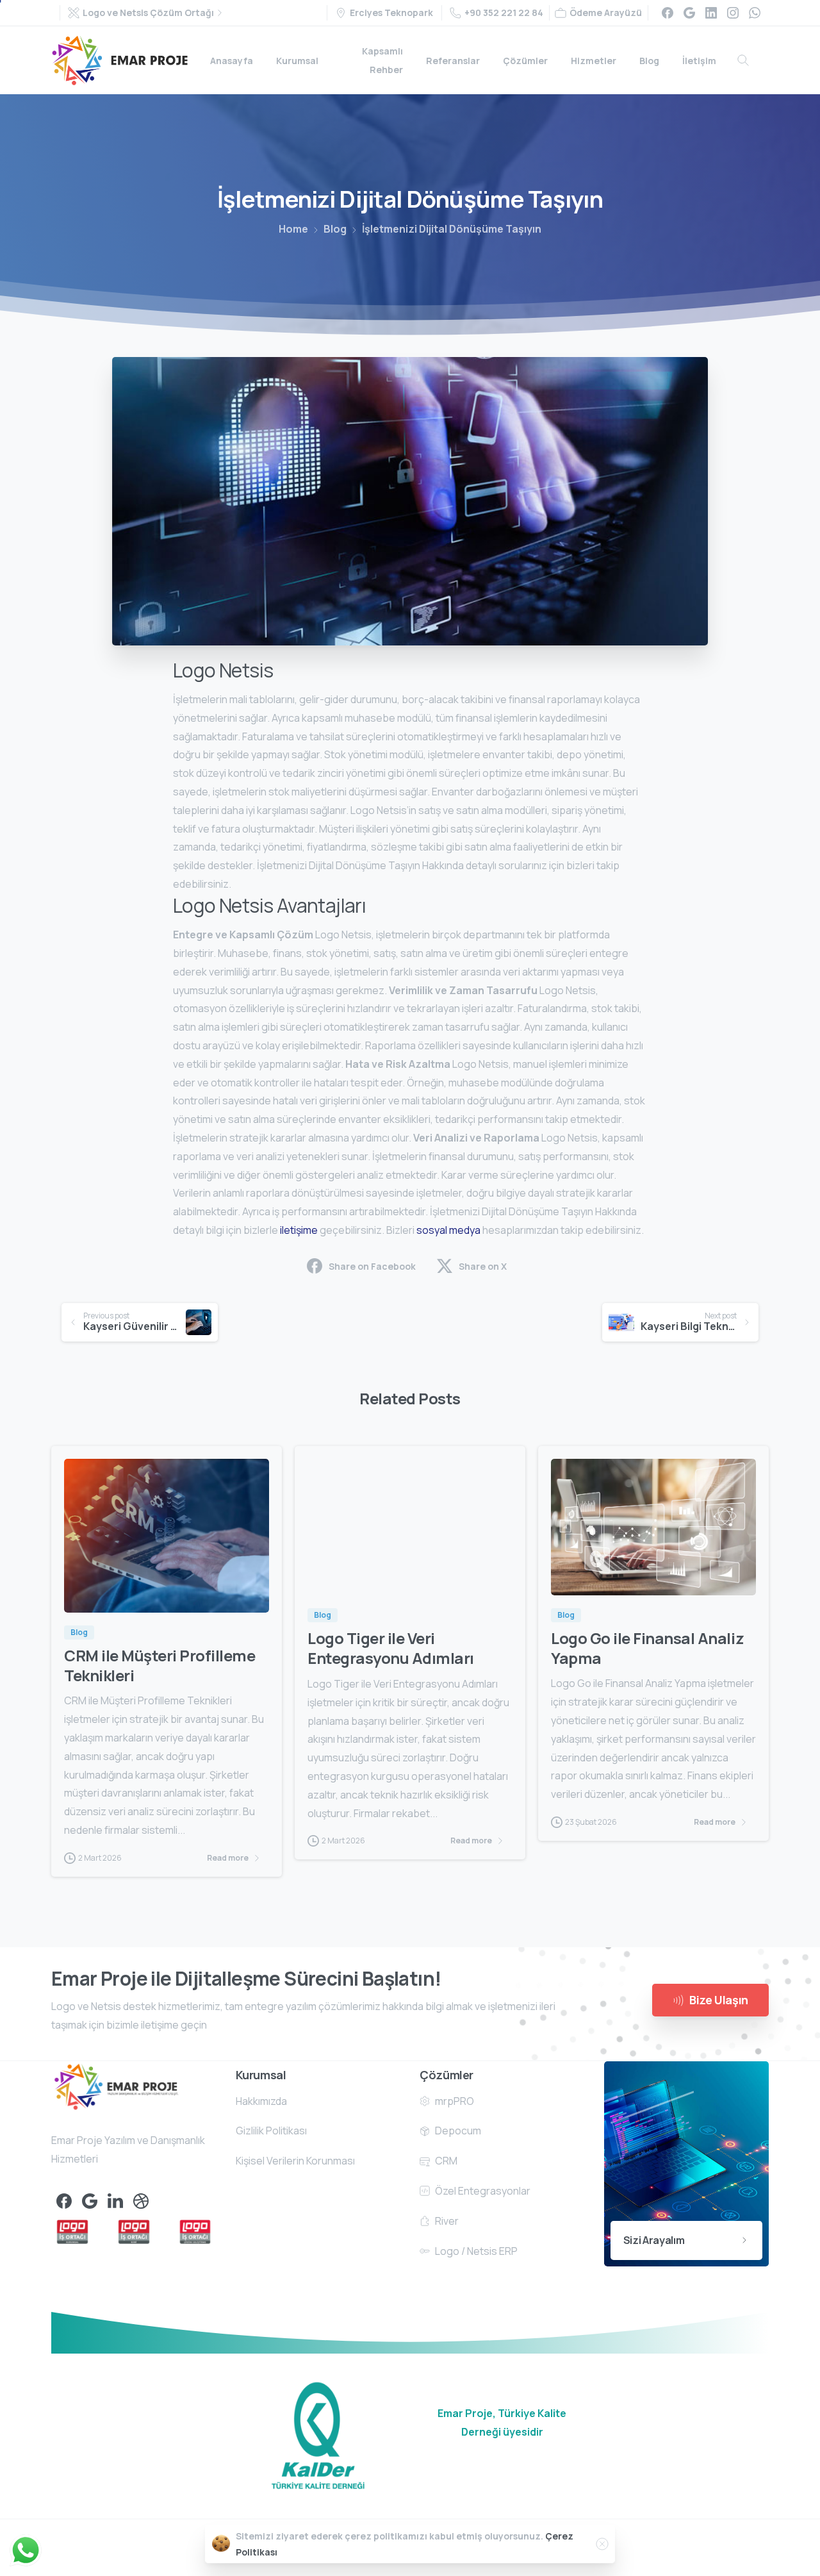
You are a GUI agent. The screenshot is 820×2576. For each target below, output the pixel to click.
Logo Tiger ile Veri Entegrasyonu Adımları (391, 1648)
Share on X (483, 1266)
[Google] (689, 13)
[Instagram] (733, 13)
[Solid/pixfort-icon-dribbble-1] (141, 2200)
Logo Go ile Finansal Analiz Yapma (647, 1648)
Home (293, 229)
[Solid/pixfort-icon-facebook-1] (64, 2200)
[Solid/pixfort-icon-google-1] (90, 2200)
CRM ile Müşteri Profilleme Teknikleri (160, 1665)
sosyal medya (448, 1230)
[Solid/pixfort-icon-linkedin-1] (115, 2200)
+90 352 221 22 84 (504, 12)
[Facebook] (668, 13)
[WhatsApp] (755, 13)
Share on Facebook (372, 1266)
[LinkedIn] (711, 13)
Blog (335, 229)
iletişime (299, 1230)
